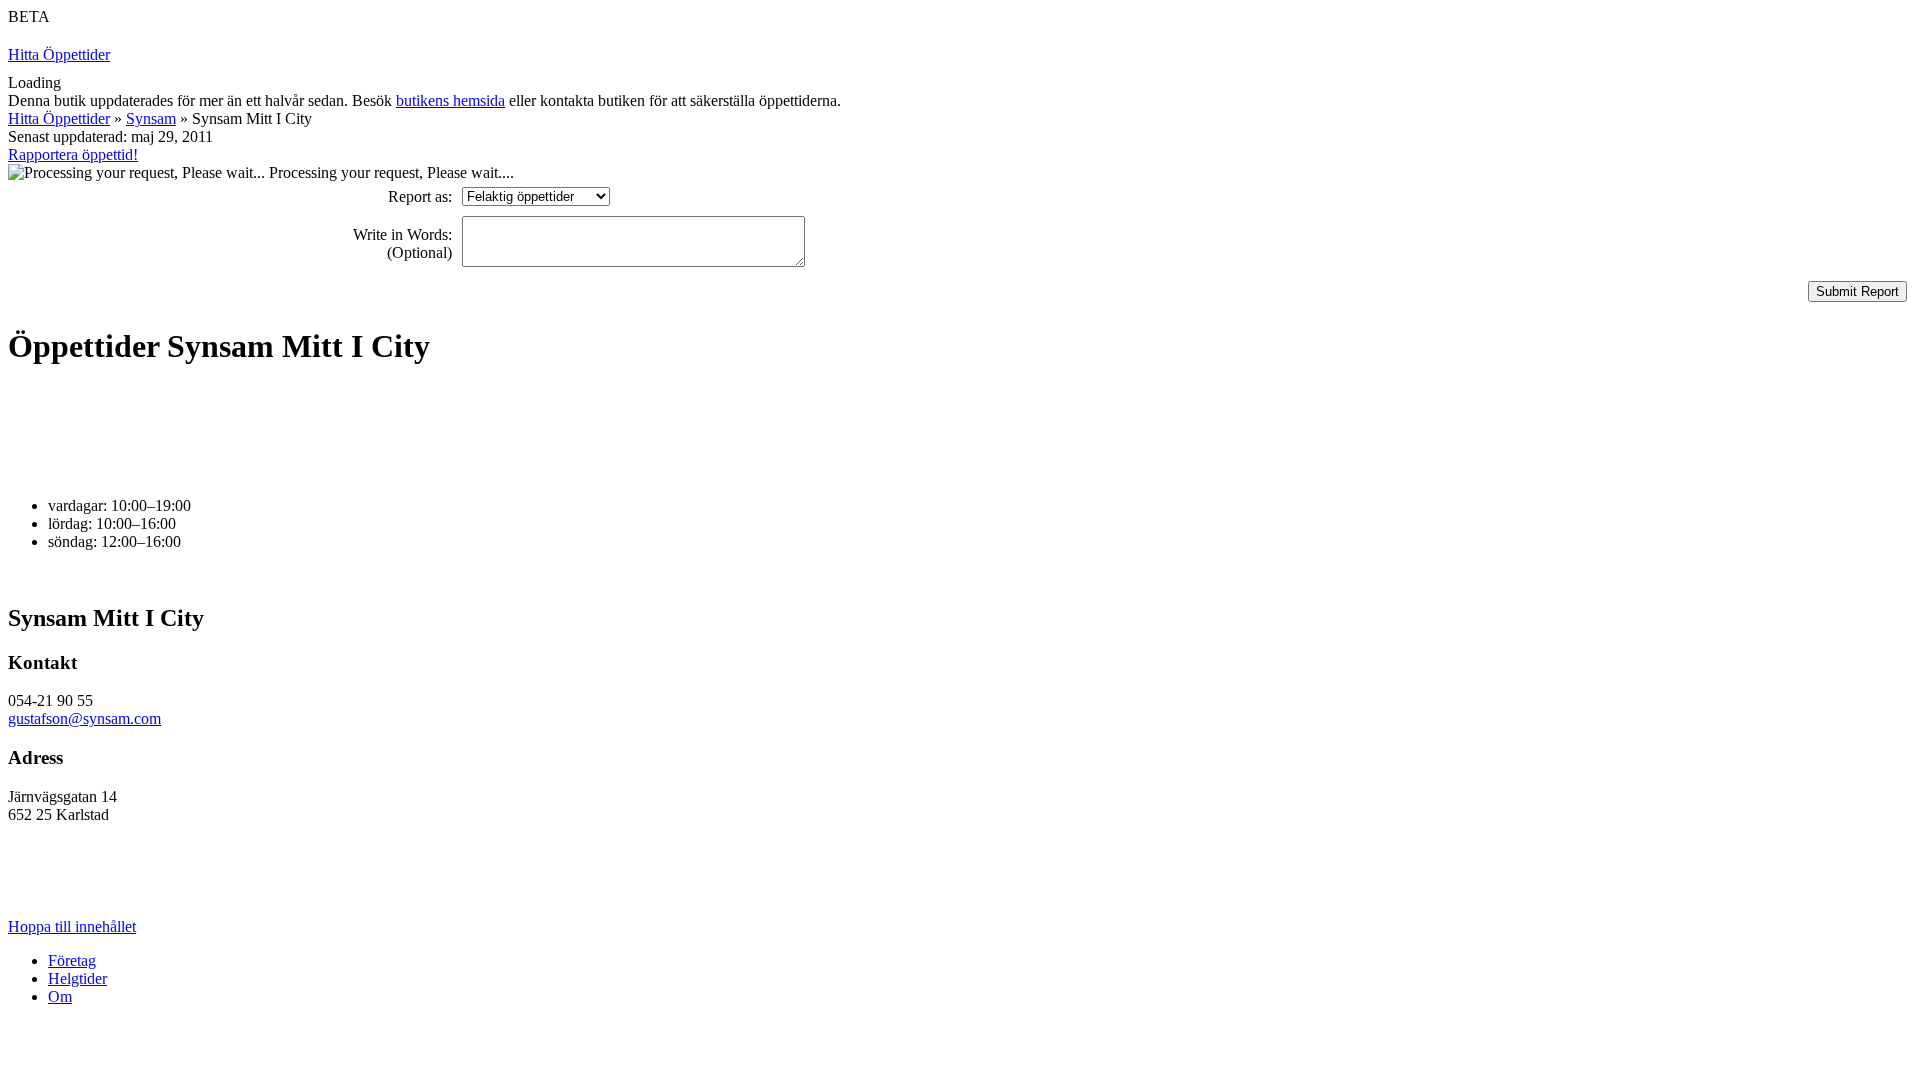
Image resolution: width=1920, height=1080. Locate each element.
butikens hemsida (450, 100)
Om (60, 996)
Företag (72, 960)
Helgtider (77, 978)
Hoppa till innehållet (72, 926)
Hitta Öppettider (59, 54)
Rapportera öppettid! (73, 154)
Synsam (151, 118)
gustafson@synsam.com (84, 718)
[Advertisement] (372, 432)
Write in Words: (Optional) (402, 243)
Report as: (420, 196)
